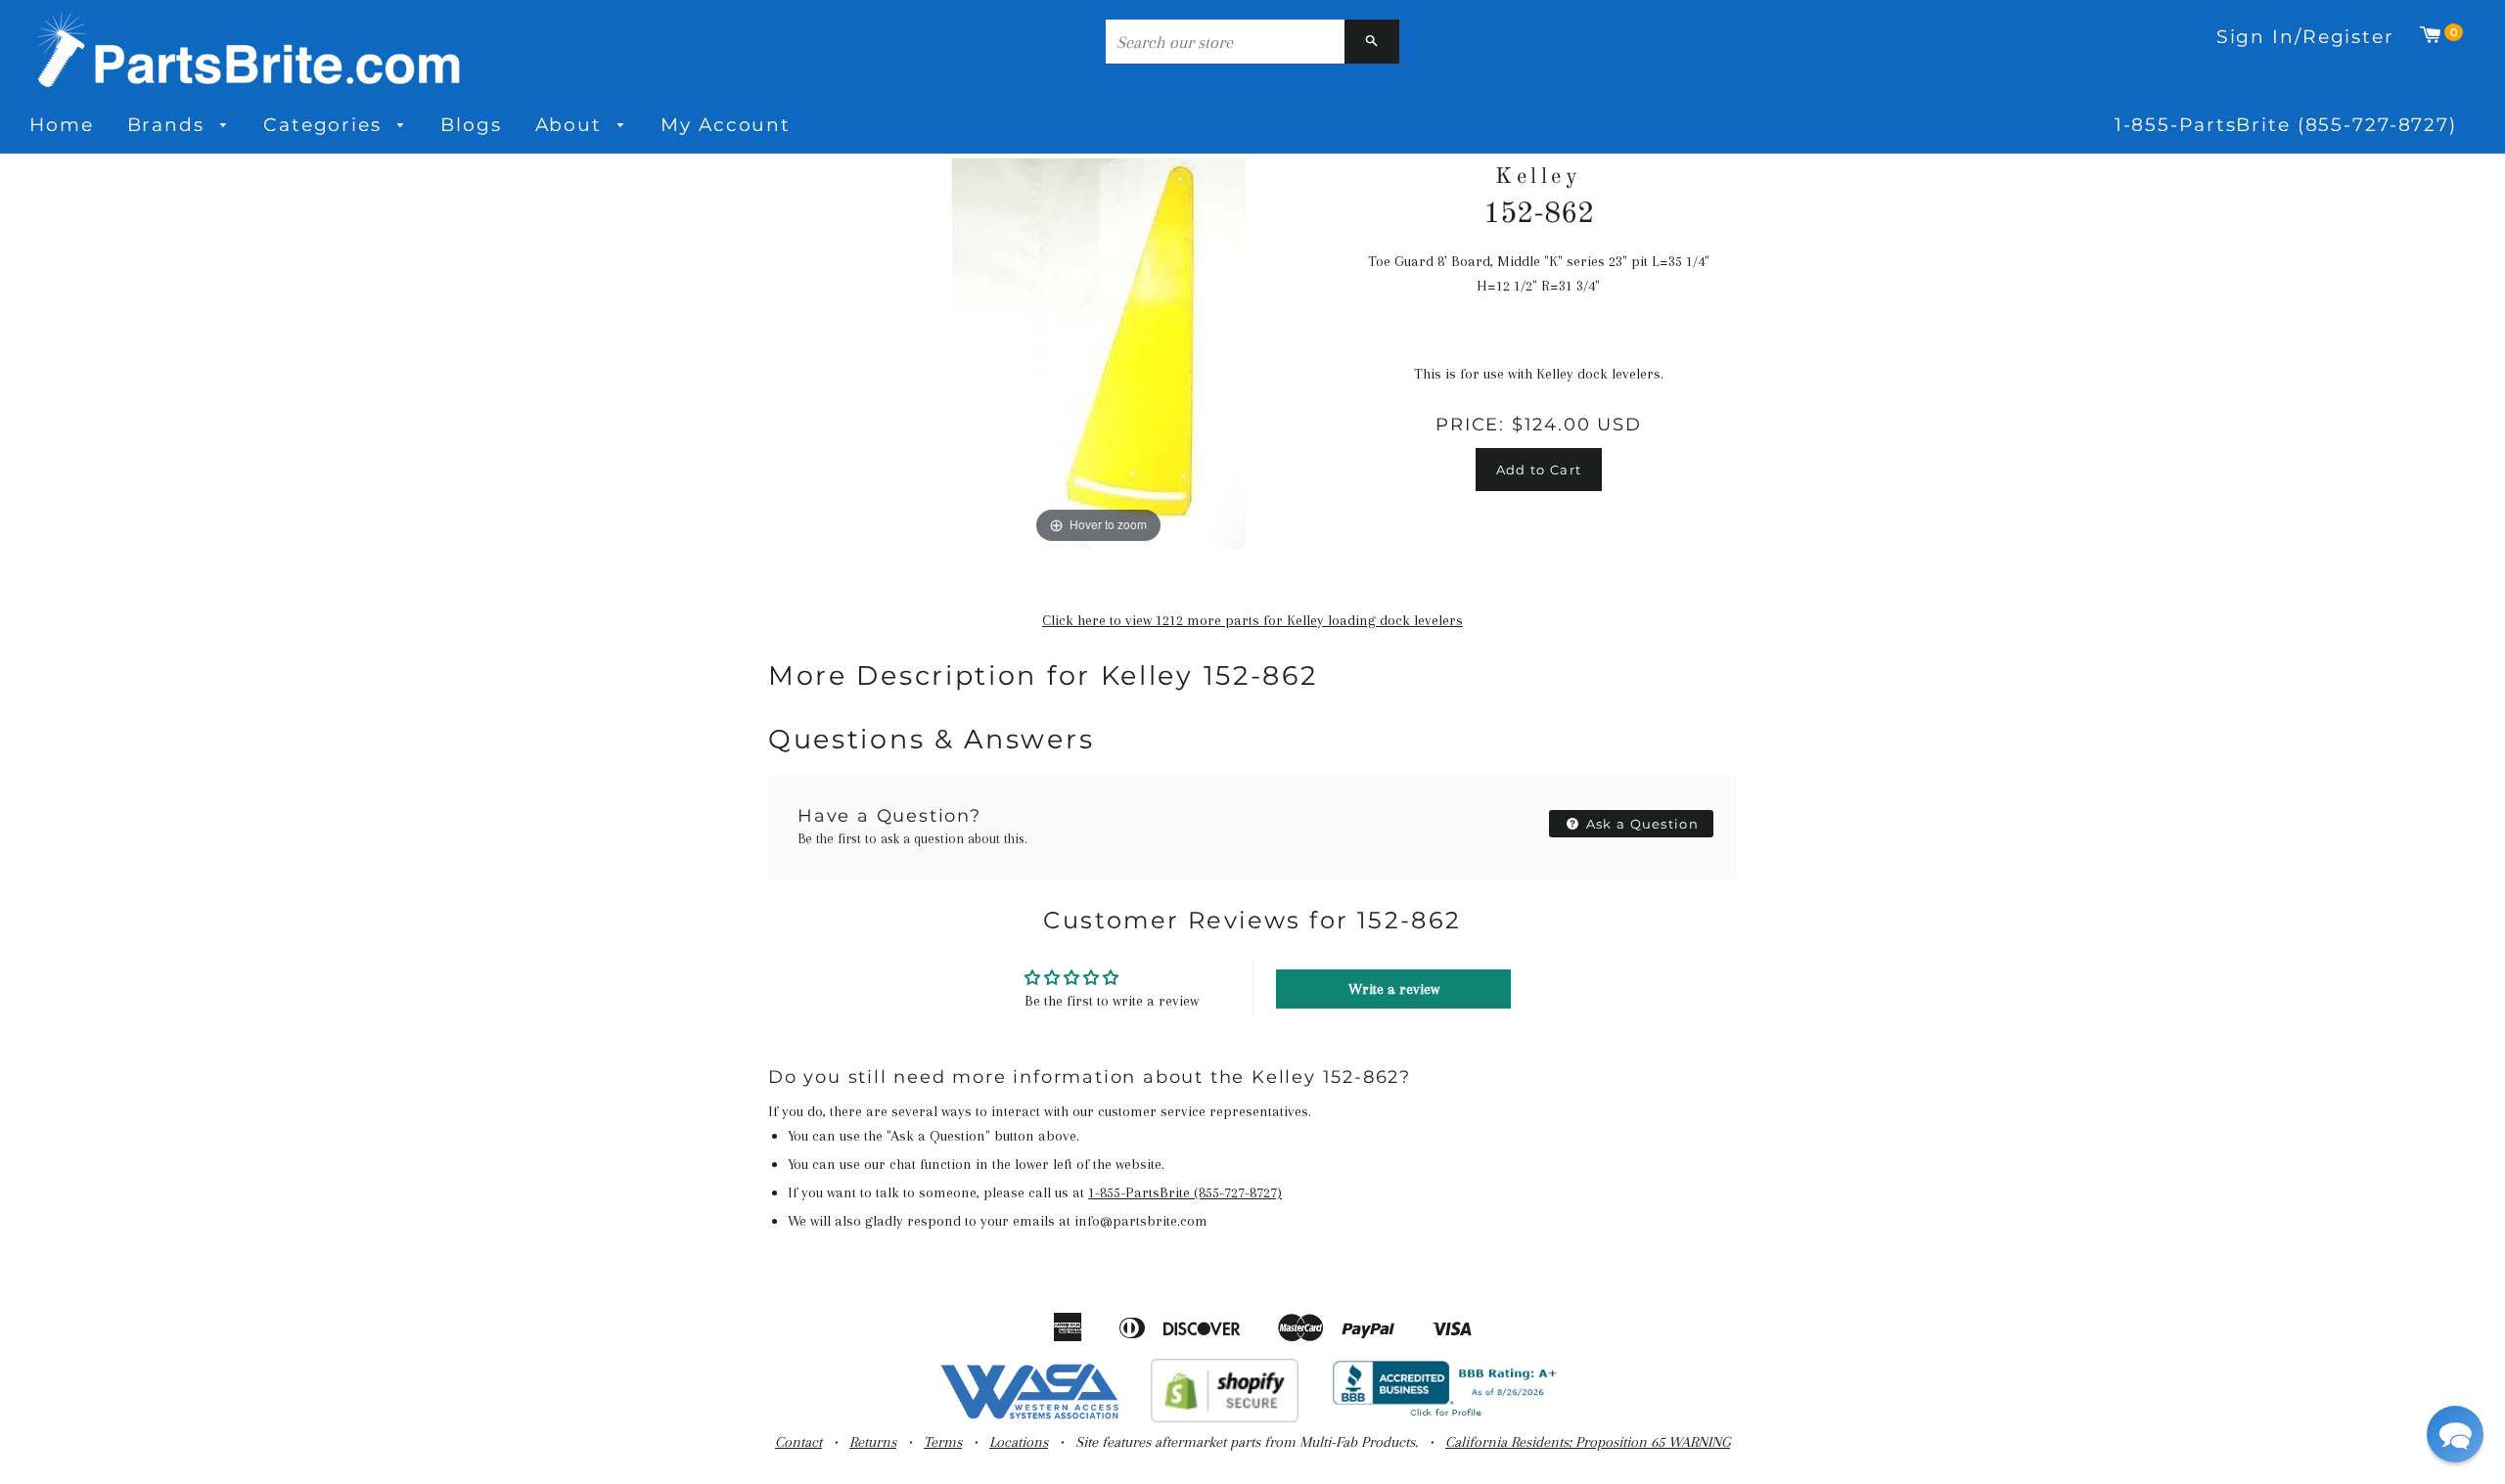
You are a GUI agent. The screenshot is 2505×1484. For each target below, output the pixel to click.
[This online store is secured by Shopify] (1225, 1417)
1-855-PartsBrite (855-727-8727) (2286, 125)
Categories (326, 125)
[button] (2455, 1434)
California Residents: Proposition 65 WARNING (1588, 1442)
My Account (726, 125)
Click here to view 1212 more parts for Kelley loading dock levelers (1252, 620)
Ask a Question (1641, 824)
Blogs (471, 125)
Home (62, 125)
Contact (798, 1442)
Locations (1019, 1442)
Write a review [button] (1394, 989)
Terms (943, 1442)
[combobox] (1225, 42)
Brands (169, 125)
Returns (873, 1442)
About (572, 125)
